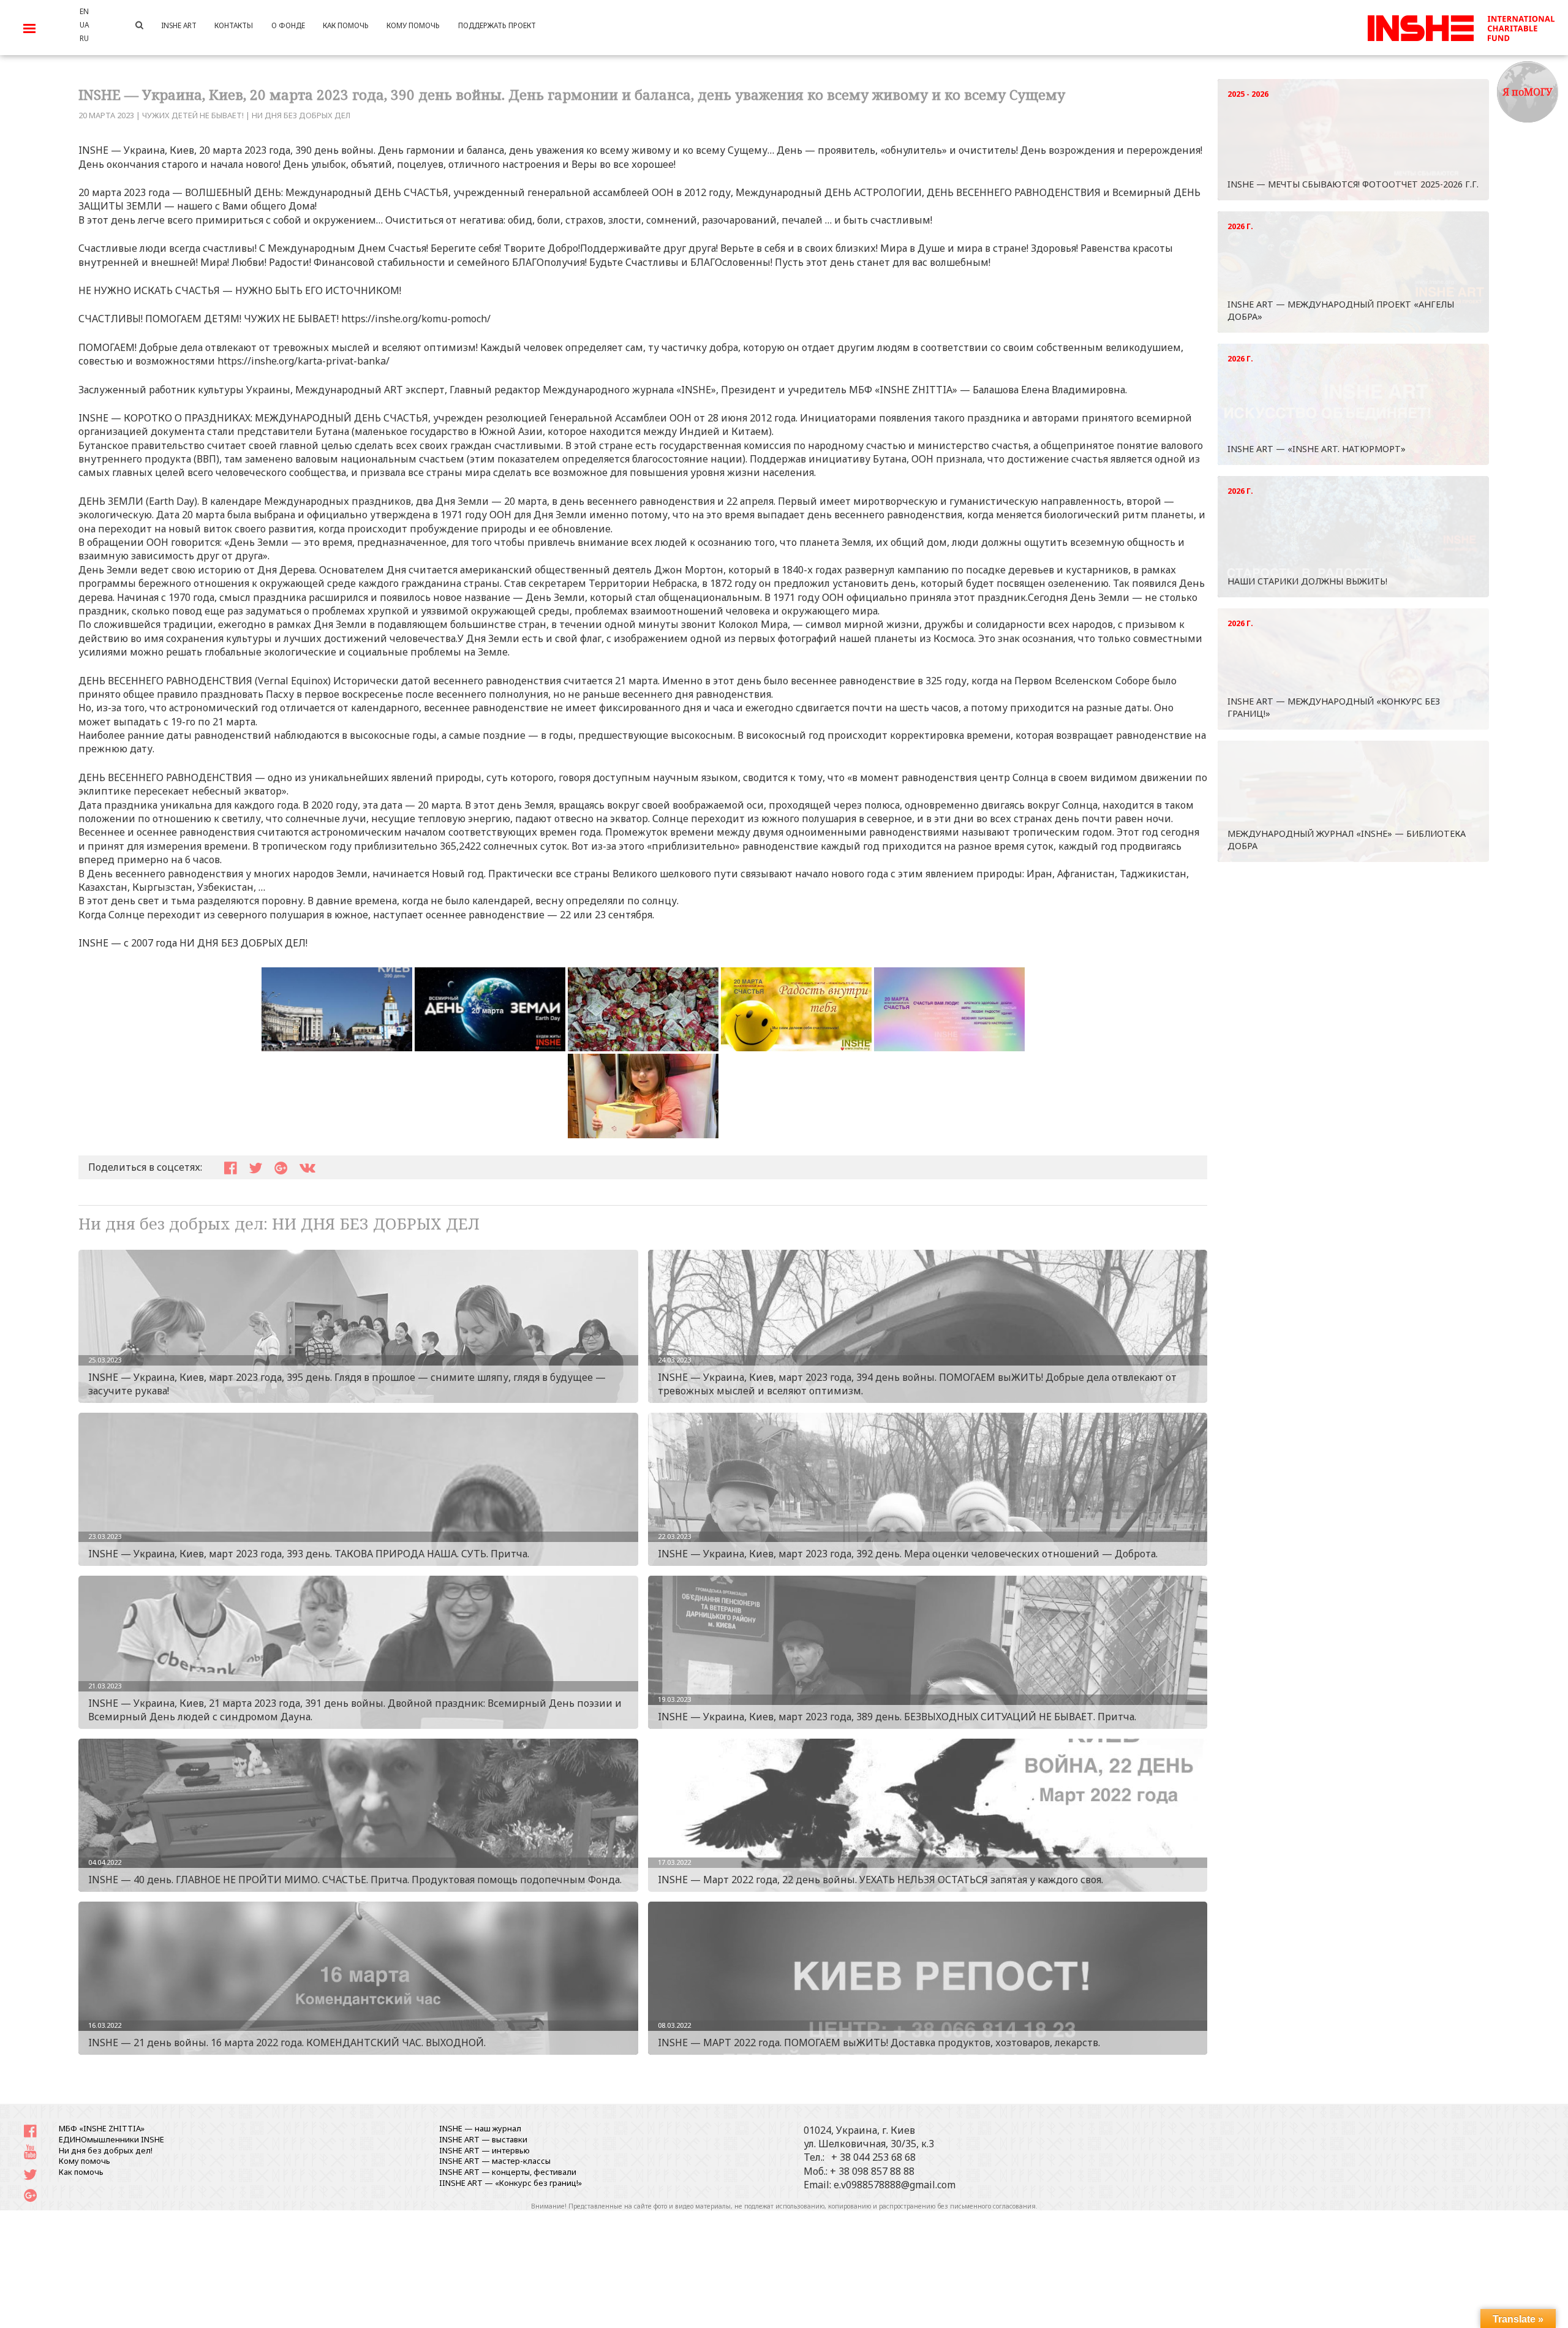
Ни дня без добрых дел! (106, 2150)
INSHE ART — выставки (483, 2139)
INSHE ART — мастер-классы (495, 2161)
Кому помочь (85, 2161)
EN (84, 11)
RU (84, 38)
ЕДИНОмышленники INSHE (111, 2139)
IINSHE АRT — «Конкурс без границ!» (511, 2183)
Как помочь (81, 2172)
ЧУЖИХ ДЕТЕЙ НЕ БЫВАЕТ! (193, 115)
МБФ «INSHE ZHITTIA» (102, 2128)
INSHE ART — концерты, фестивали (508, 2172)
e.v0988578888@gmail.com (895, 2185)
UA (84, 25)
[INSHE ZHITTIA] (1461, 26)
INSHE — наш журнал (480, 2128)
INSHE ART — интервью (484, 2150)
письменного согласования (993, 2206)
